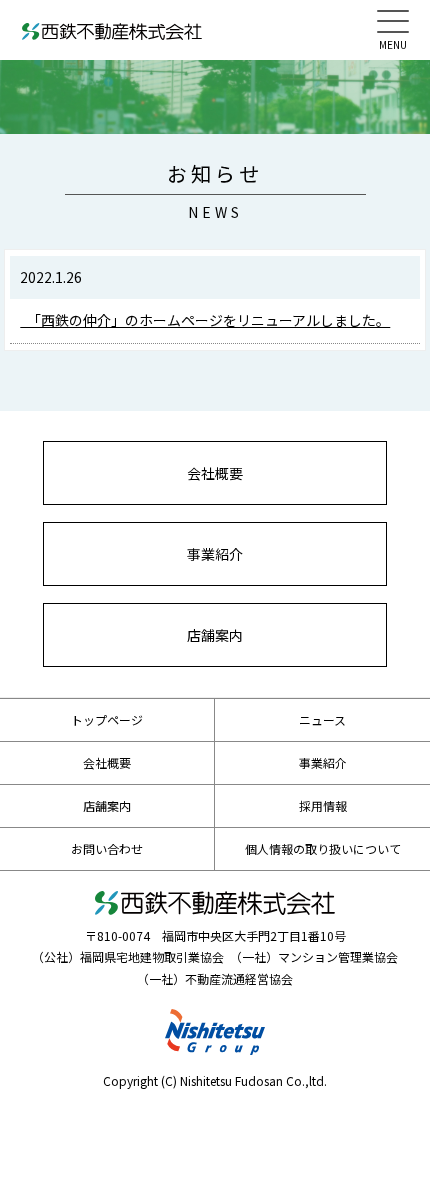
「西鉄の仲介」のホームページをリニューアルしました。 (205, 320)
